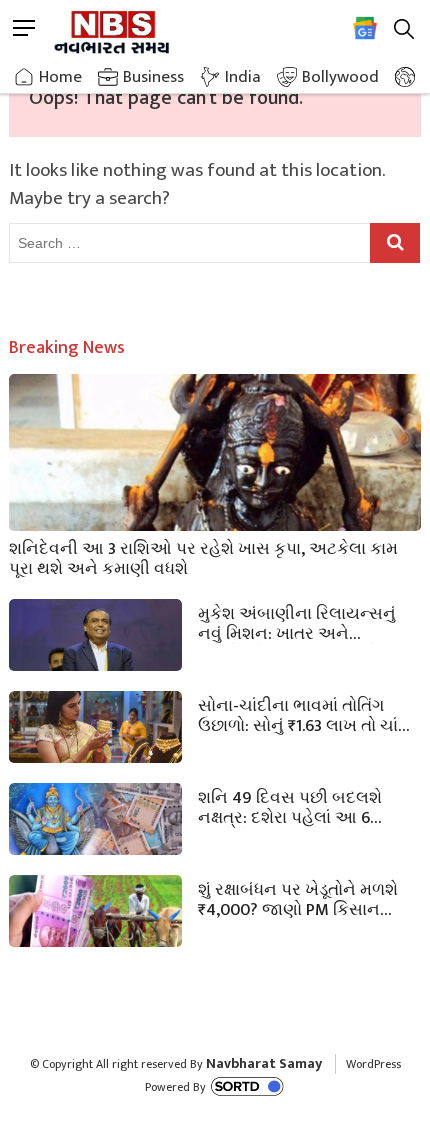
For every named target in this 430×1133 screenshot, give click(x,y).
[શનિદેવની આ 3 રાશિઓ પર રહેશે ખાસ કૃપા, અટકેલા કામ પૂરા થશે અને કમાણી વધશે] (215, 490)
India (243, 77)
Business (153, 77)
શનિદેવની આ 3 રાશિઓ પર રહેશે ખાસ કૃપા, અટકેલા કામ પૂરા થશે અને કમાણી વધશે (203, 557)
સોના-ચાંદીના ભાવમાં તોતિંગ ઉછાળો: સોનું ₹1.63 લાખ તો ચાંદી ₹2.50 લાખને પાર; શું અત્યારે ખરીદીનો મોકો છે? (305, 714)
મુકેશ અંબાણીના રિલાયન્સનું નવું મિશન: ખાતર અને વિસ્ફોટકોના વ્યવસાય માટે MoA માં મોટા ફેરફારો (308, 622)
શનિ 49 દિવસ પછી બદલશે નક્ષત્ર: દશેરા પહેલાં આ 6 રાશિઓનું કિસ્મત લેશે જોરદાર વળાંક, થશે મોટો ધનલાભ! (300, 806)
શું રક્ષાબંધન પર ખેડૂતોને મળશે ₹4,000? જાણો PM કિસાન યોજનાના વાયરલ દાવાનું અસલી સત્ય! (298, 898)
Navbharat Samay (264, 1063)
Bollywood (340, 77)
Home (60, 77)
